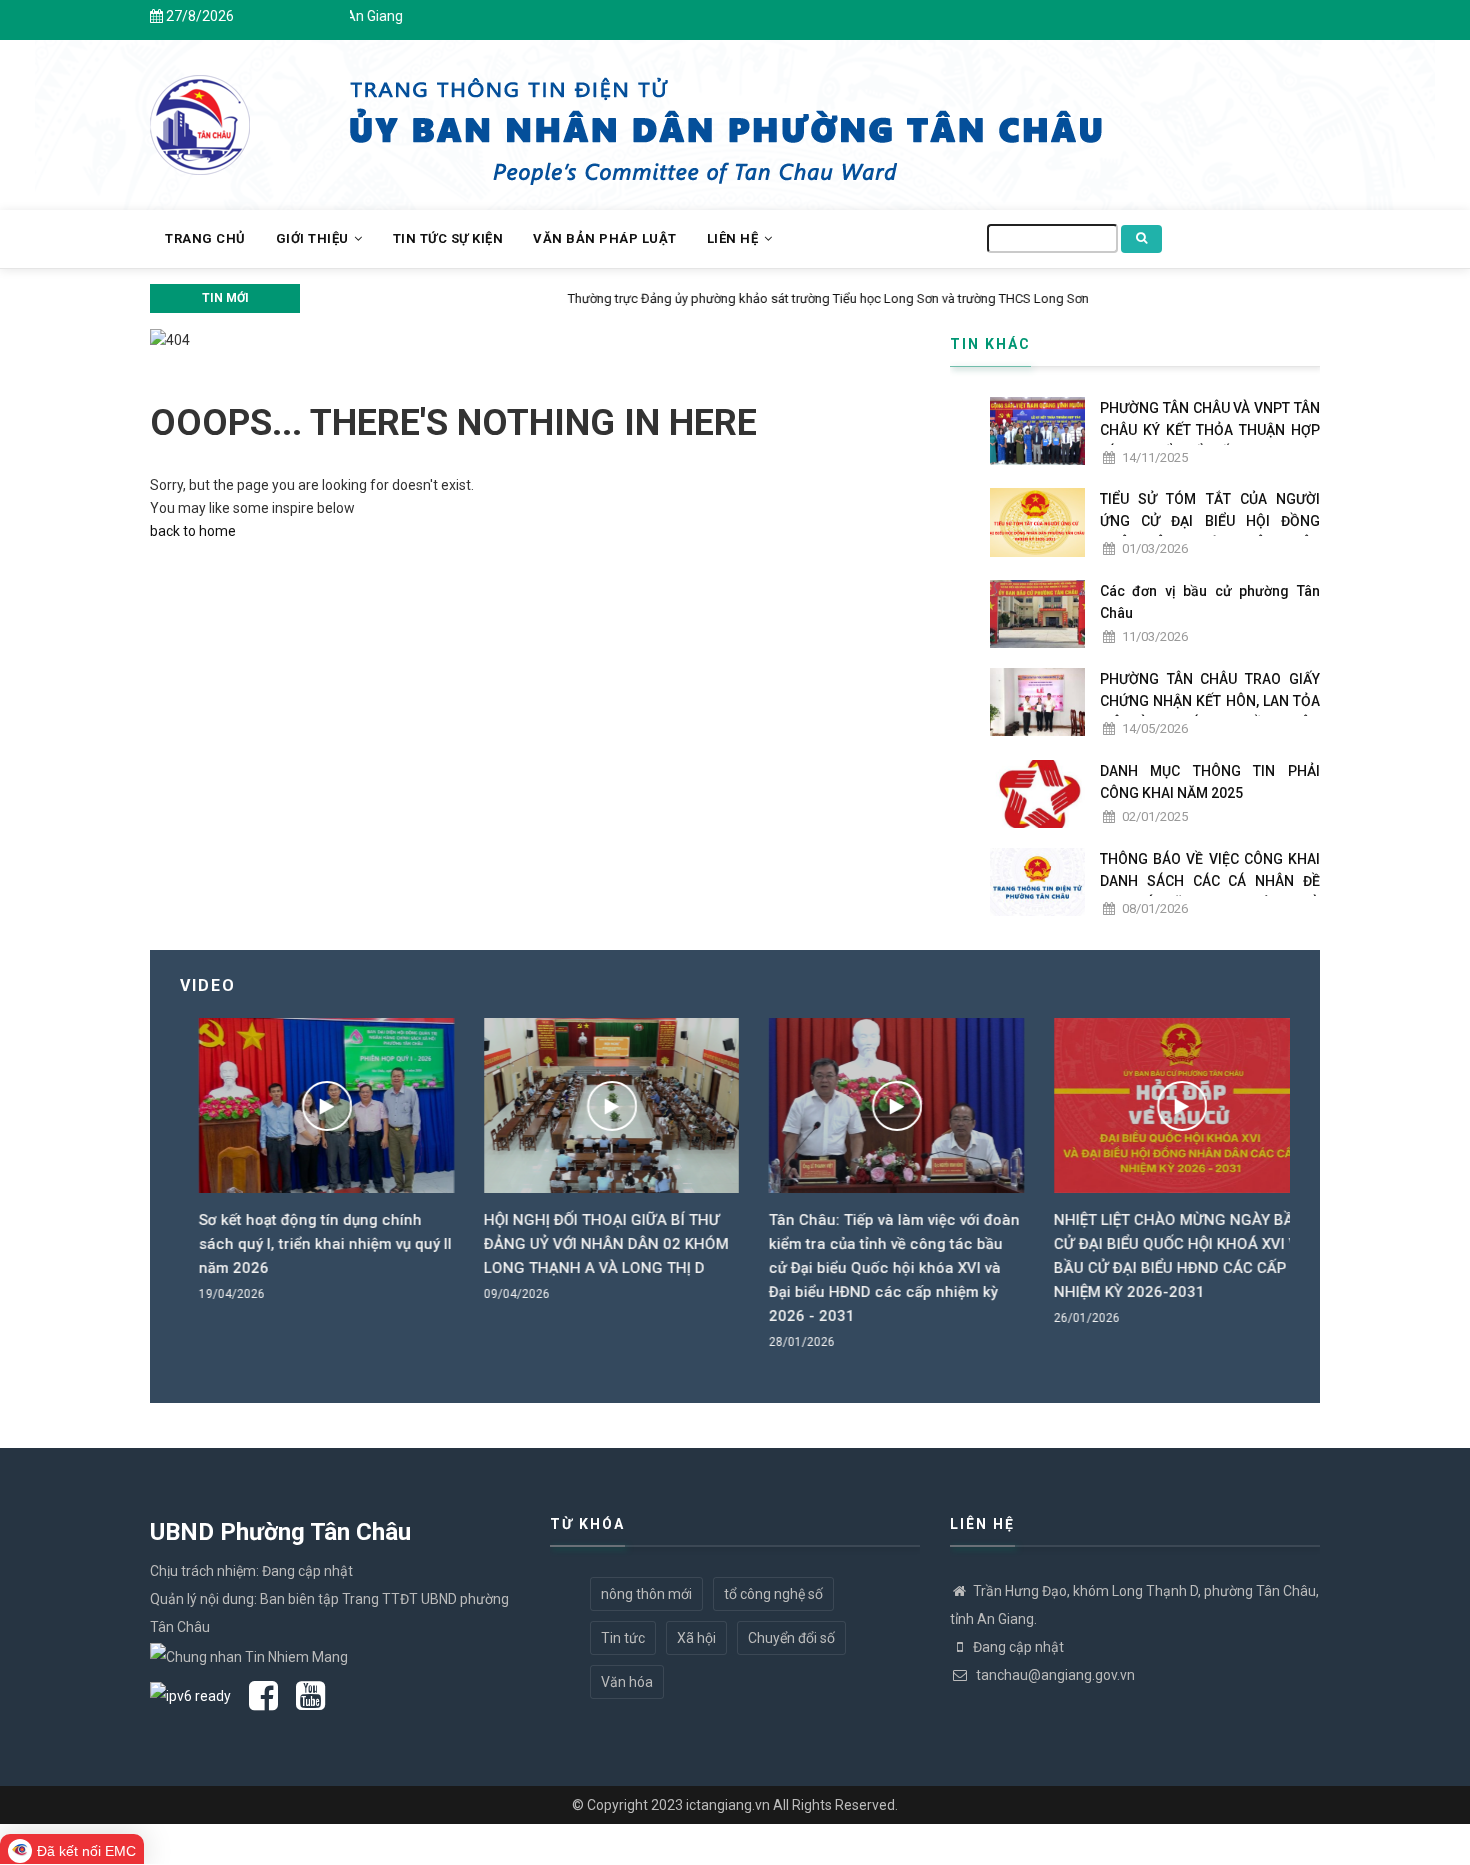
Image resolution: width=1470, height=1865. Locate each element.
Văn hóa (627, 1682)
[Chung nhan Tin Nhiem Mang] (249, 1655)
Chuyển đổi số (791, 1638)
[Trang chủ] (200, 114)
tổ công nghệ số (773, 1594)
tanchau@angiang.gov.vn (1054, 1675)
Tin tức (623, 1638)
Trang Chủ (205, 238)
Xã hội (696, 1638)
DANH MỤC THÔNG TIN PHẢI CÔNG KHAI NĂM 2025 (1210, 782)
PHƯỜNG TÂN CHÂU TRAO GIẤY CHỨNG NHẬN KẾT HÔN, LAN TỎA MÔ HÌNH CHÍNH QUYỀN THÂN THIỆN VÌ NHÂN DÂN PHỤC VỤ (1210, 712)
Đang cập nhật (1018, 1647)
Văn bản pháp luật (605, 238)
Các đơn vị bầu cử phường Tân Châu (1210, 602)
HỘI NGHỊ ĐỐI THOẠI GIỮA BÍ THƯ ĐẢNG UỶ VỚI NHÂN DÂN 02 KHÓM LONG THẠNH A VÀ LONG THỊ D (587, 1244)
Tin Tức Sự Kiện (448, 238)
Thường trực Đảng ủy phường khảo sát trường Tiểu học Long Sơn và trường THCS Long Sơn (570, 298)
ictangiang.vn (728, 1805)
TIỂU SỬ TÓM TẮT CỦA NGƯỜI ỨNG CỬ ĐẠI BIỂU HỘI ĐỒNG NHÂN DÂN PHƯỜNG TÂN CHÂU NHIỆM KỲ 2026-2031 (1210, 532)
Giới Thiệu (314, 238)
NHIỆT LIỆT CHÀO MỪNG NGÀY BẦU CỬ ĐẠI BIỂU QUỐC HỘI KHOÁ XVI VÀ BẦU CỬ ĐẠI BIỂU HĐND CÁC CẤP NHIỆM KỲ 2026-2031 (1162, 1256)
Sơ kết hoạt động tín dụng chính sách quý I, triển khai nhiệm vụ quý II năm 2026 (306, 1244)
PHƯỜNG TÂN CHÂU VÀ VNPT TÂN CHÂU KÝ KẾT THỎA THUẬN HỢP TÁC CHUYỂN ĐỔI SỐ (1210, 430)
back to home (193, 531)
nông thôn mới (646, 1594)
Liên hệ (734, 238)
